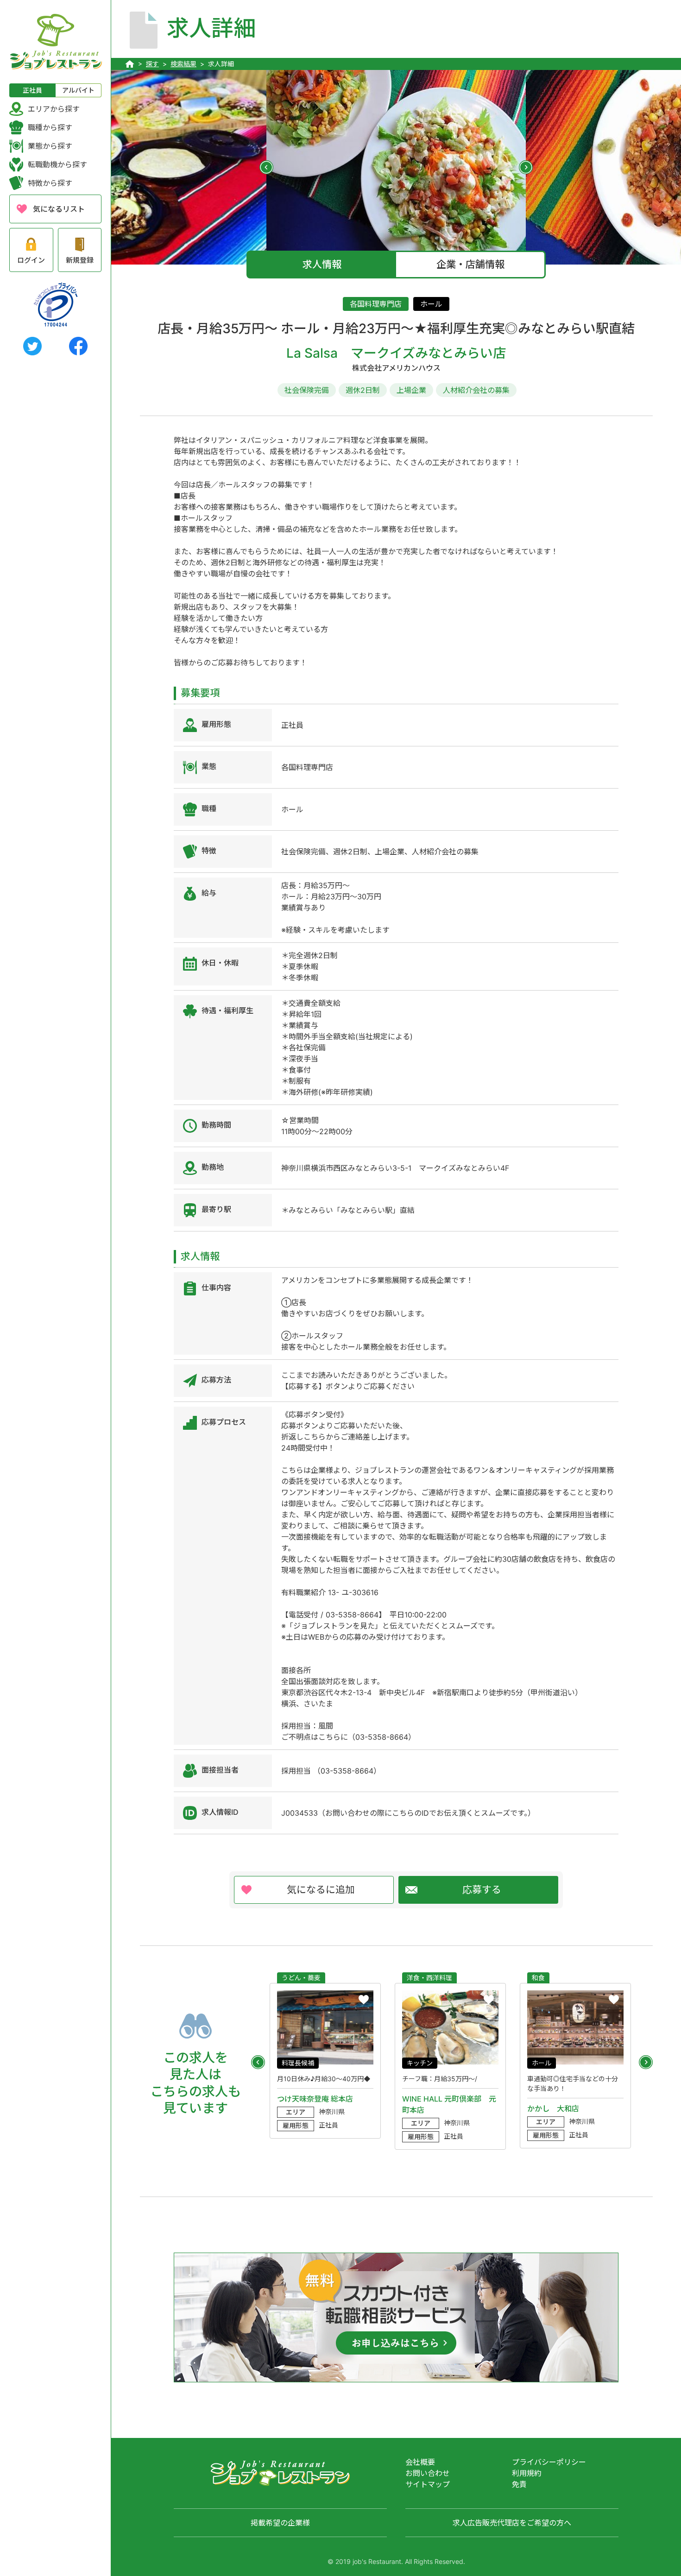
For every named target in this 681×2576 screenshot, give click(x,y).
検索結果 (183, 64)
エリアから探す (54, 109)
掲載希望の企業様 (280, 2523)
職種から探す (50, 127)
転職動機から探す (57, 164)
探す (152, 64)
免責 (519, 2484)
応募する (482, 1890)
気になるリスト (59, 209)
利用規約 (527, 2473)
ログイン (31, 260)
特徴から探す (50, 183)
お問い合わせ (428, 2473)
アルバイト (78, 90)
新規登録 (80, 260)
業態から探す (50, 146)
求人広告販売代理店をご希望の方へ (512, 2523)
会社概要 (420, 2462)
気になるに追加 (321, 1890)
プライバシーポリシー (549, 2462)
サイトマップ (428, 2484)
